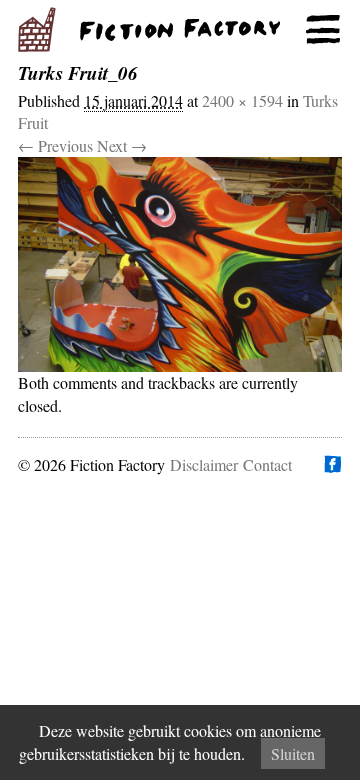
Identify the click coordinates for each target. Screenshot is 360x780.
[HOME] (180, 30)
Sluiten (293, 753)
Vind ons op (332, 464)
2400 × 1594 (242, 100)
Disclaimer (204, 464)
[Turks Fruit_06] (180, 264)
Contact (267, 464)
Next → (122, 145)
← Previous (55, 145)
